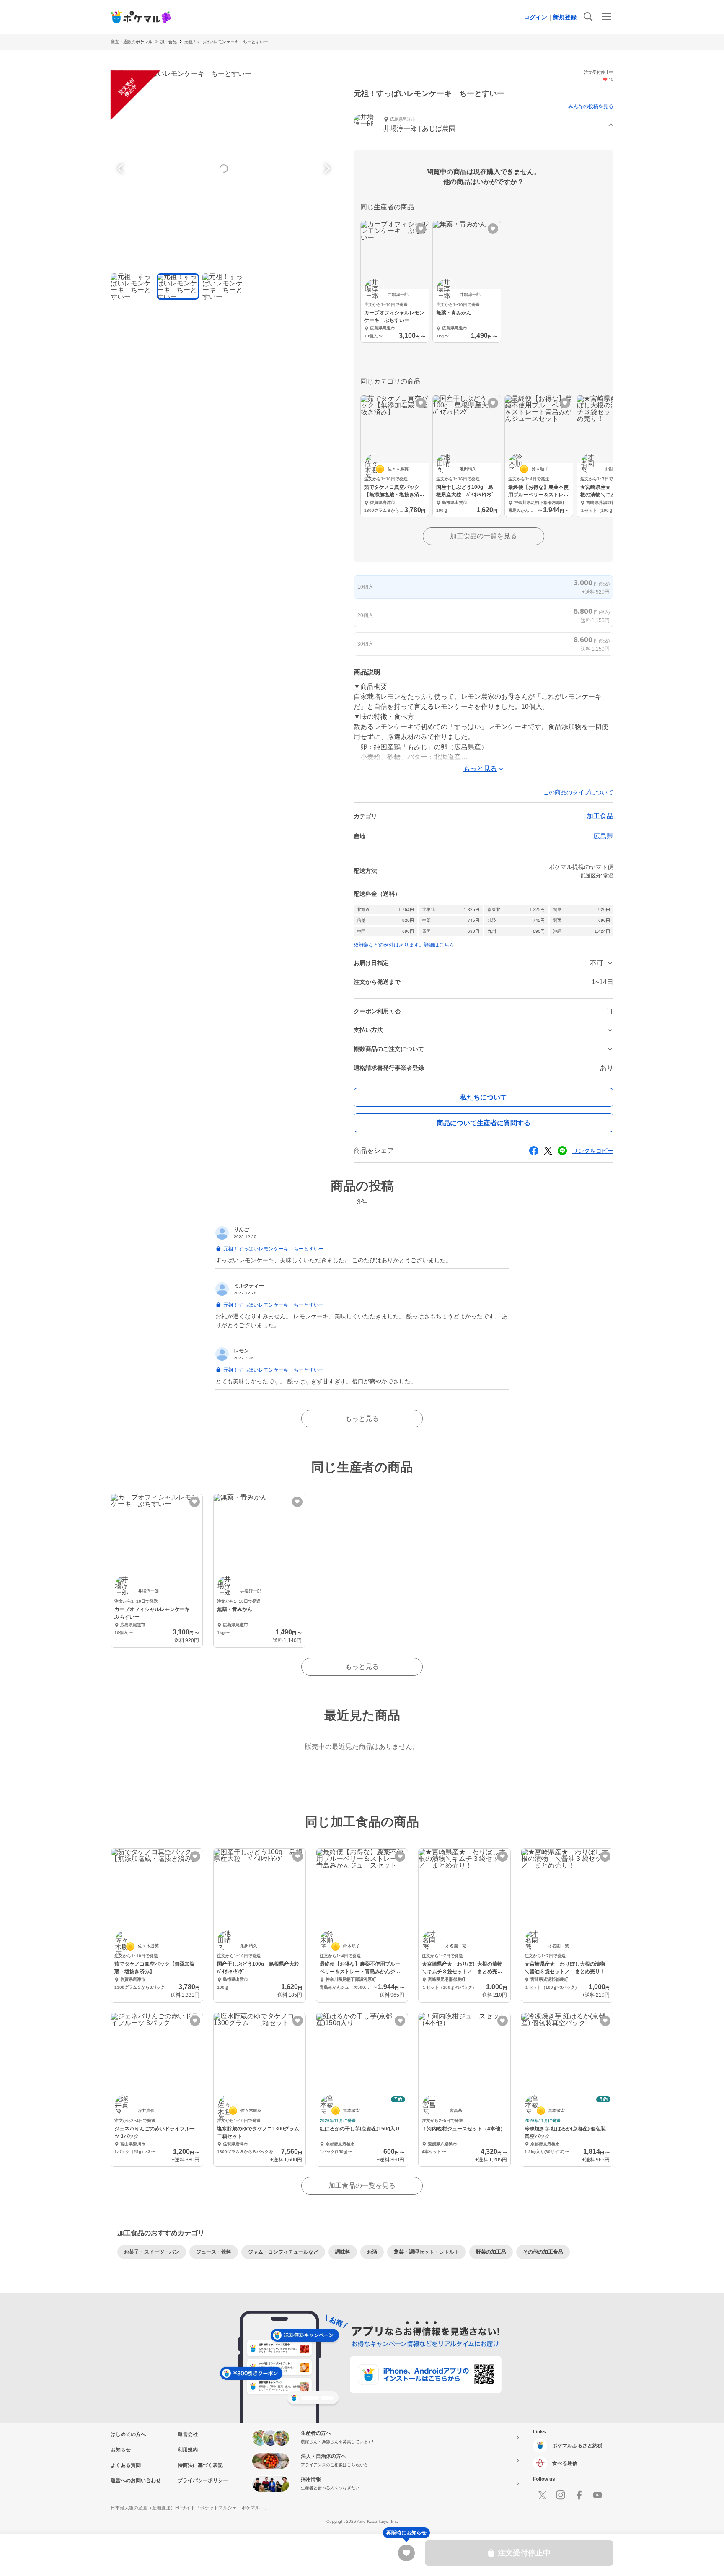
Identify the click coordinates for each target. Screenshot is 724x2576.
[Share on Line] (562, 1151)
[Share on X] (548, 1151)
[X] (542, 2495)
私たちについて (484, 1097)
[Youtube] (597, 2495)
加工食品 (168, 42)
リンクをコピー (593, 1151)
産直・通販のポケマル (132, 42)
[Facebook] (579, 2495)
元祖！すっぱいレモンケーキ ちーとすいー (226, 42)
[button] (484, 125)
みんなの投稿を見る (591, 106)
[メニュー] (607, 17)
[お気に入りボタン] (421, 229)
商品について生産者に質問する (484, 1123)
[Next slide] (326, 169)
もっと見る (362, 1418)
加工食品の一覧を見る (484, 536)
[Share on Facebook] (534, 1151)
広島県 (603, 836)
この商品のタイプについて (578, 792)
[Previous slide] (122, 169)
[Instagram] (561, 2495)
